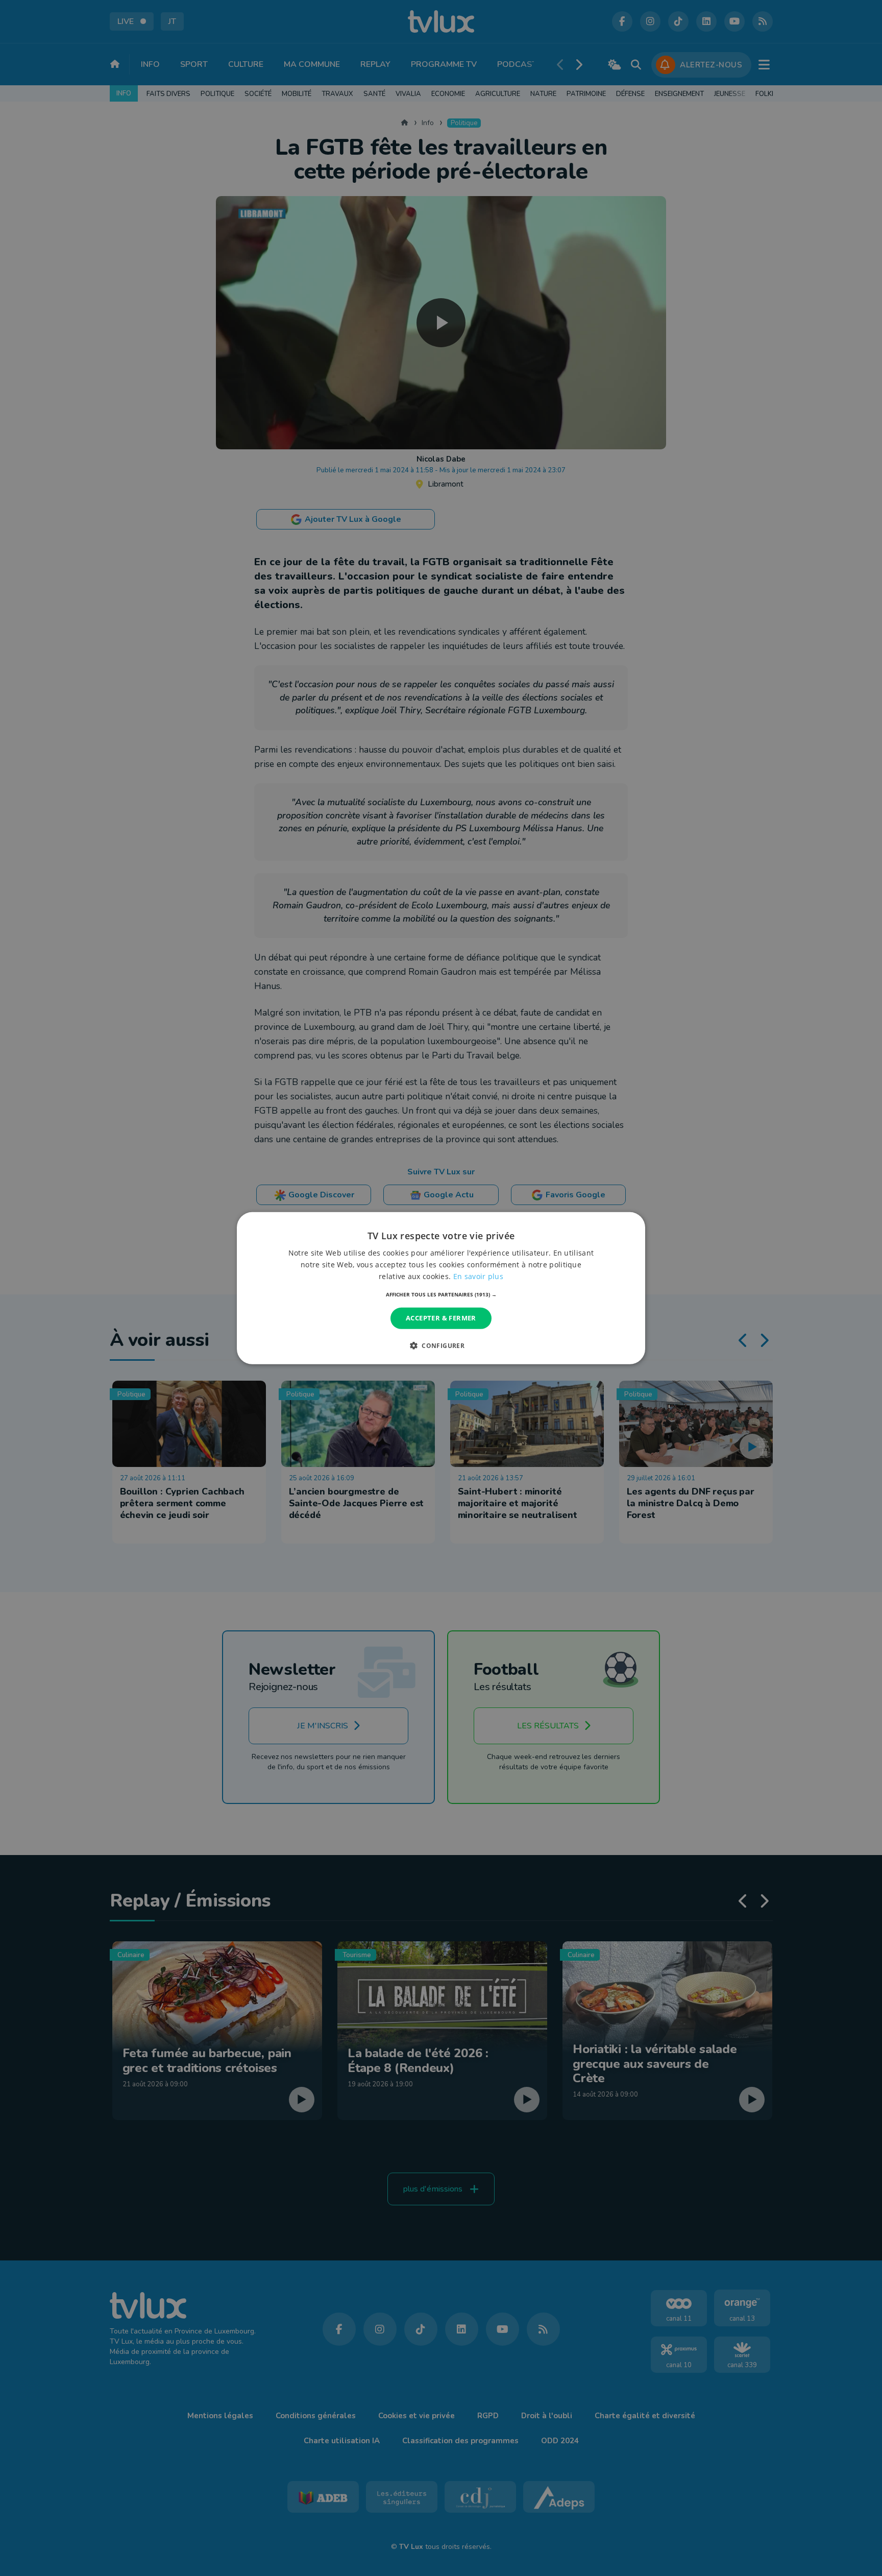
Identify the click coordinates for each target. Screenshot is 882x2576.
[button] (441, 1294)
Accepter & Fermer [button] (441, 1318)
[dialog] (441, 1288)
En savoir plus (478, 1276)
